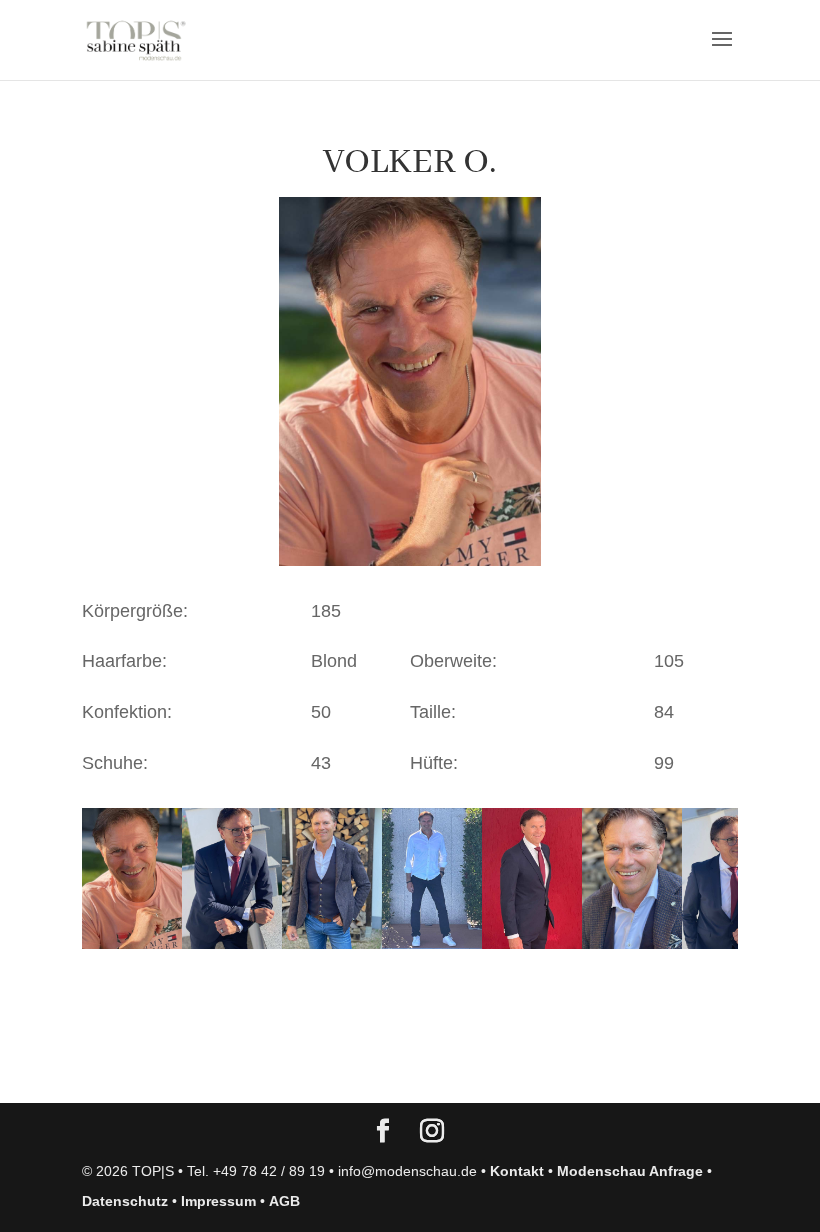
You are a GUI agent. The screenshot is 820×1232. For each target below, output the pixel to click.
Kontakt (517, 1171)
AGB (284, 1201)
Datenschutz (125, 1201)
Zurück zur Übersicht (196, 1068)
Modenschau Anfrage (630, 1171)
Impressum (218, 1201)
